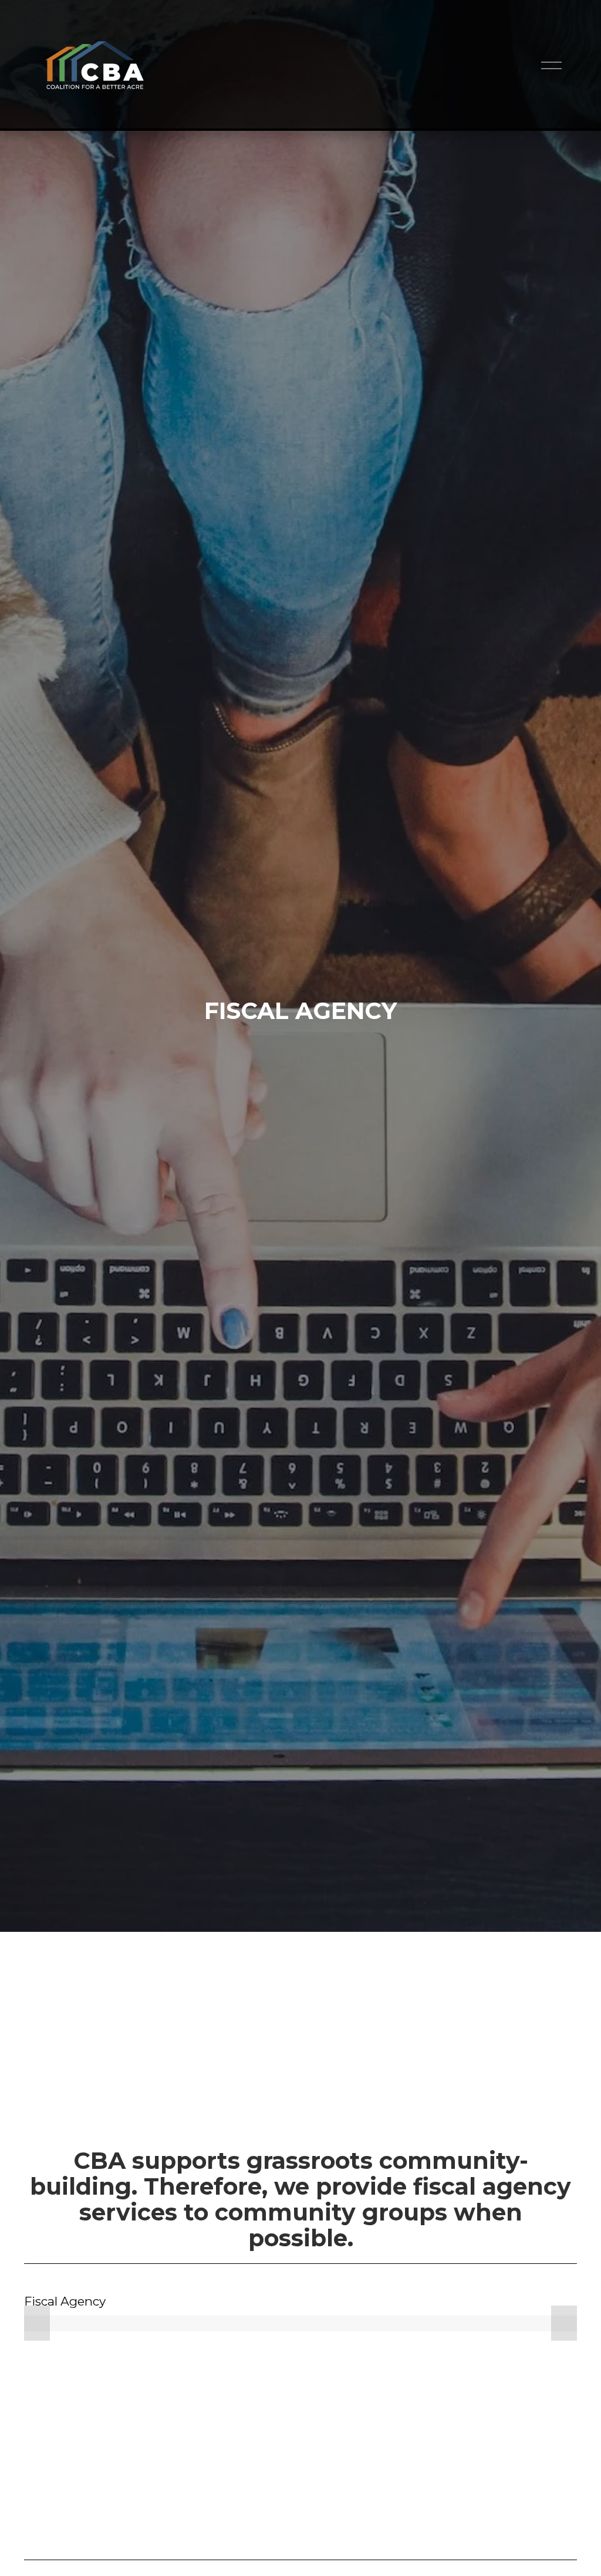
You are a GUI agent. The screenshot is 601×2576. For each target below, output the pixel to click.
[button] (37, 2323)
